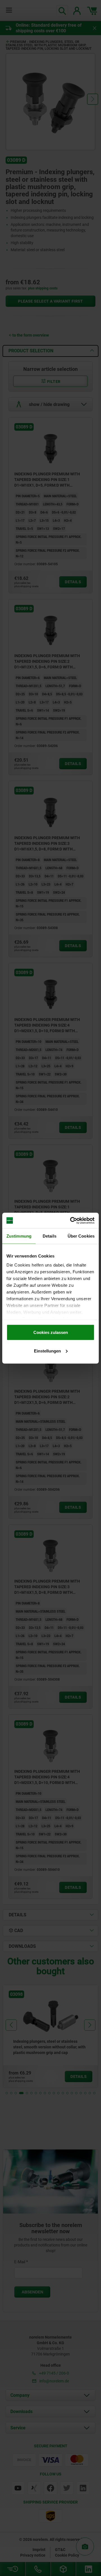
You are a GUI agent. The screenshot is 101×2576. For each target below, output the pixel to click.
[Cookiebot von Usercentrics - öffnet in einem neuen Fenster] (71, 1220)
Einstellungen (47, 1351)
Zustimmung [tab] (19, 1236)
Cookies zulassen (51, 1332)
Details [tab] (50, 1236)
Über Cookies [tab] (81, 1236)
